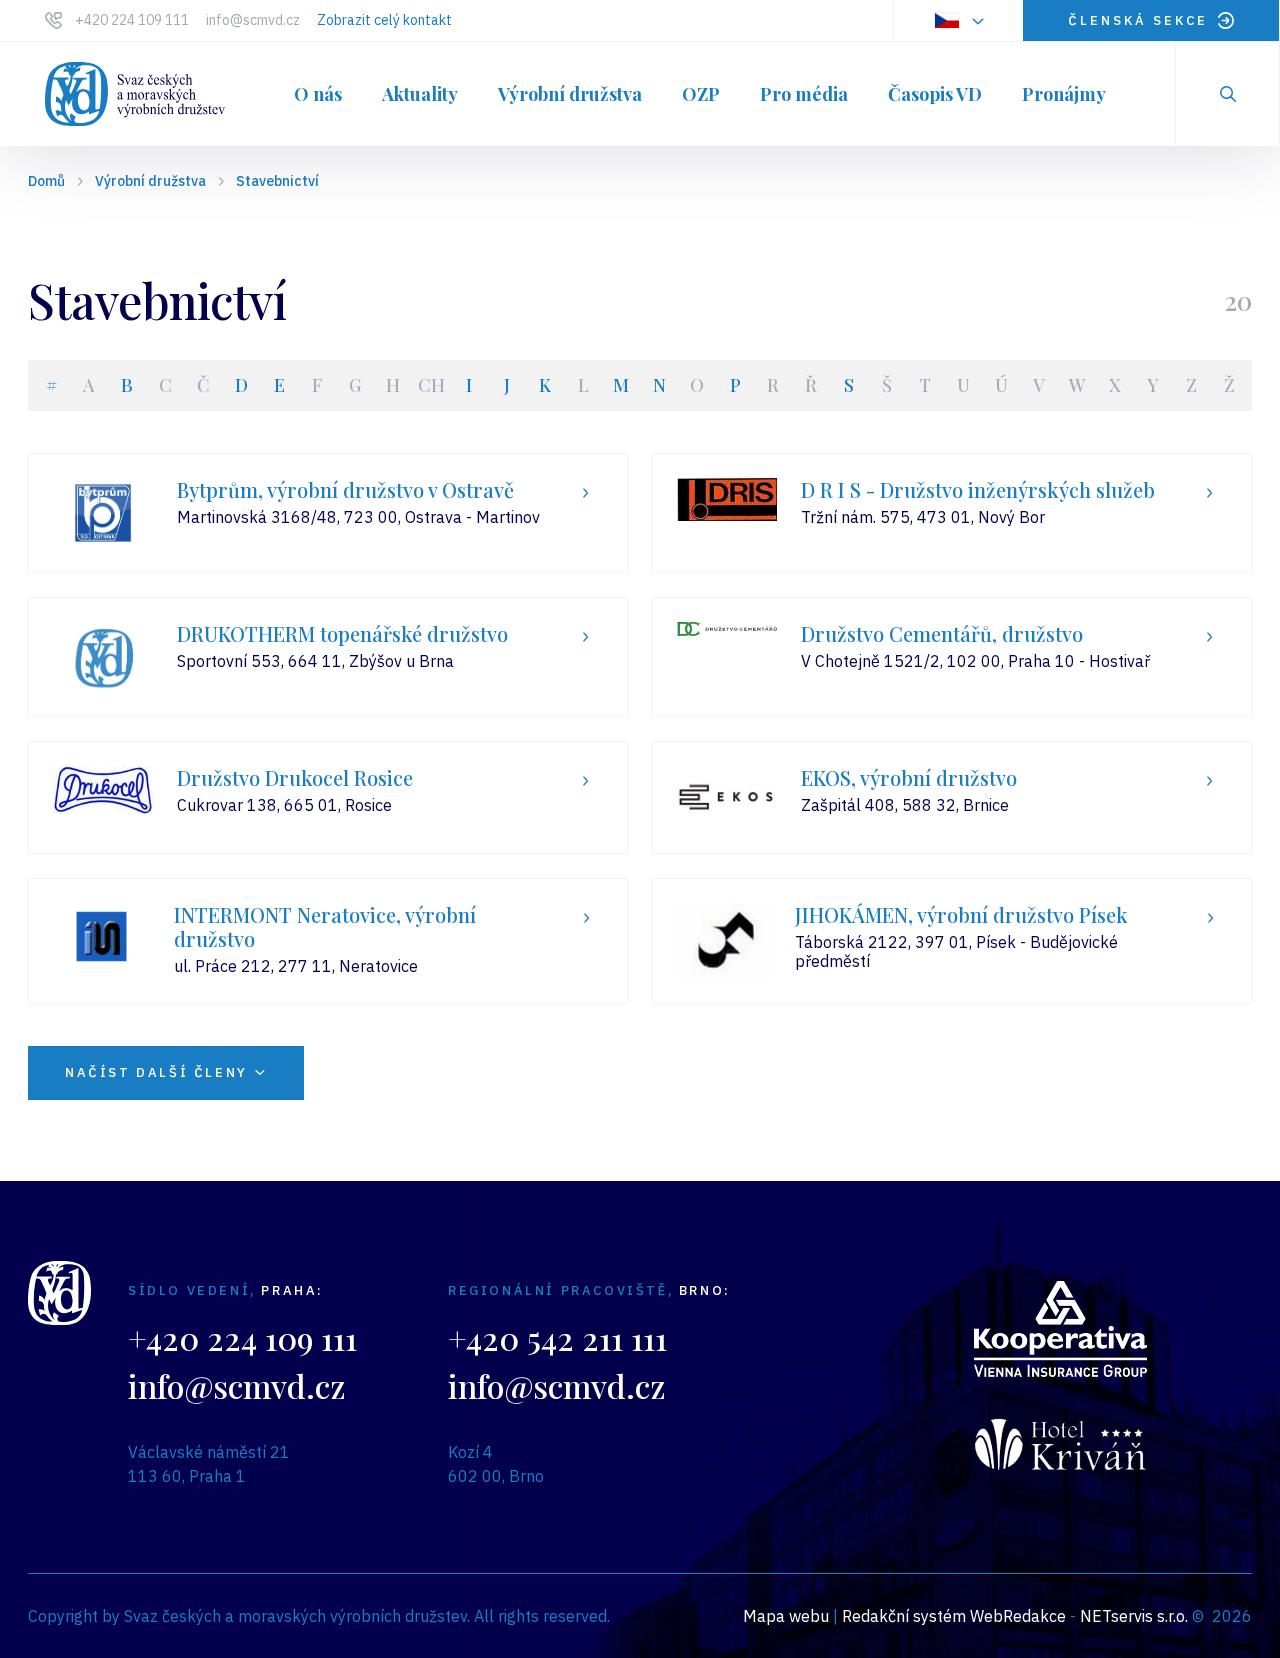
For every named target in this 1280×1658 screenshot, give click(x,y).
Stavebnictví (277, 181)
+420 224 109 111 (132, 20)
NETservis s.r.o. (1134, 1616)
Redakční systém (904, 1616)
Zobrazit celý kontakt (384, 20)
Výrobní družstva (150, 181)
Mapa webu (786, 1616)
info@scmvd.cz (253, 20)
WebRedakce (1018, 1616)
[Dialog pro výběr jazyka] (958, 20)
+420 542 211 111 (557, 1337)
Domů (46, 181)
